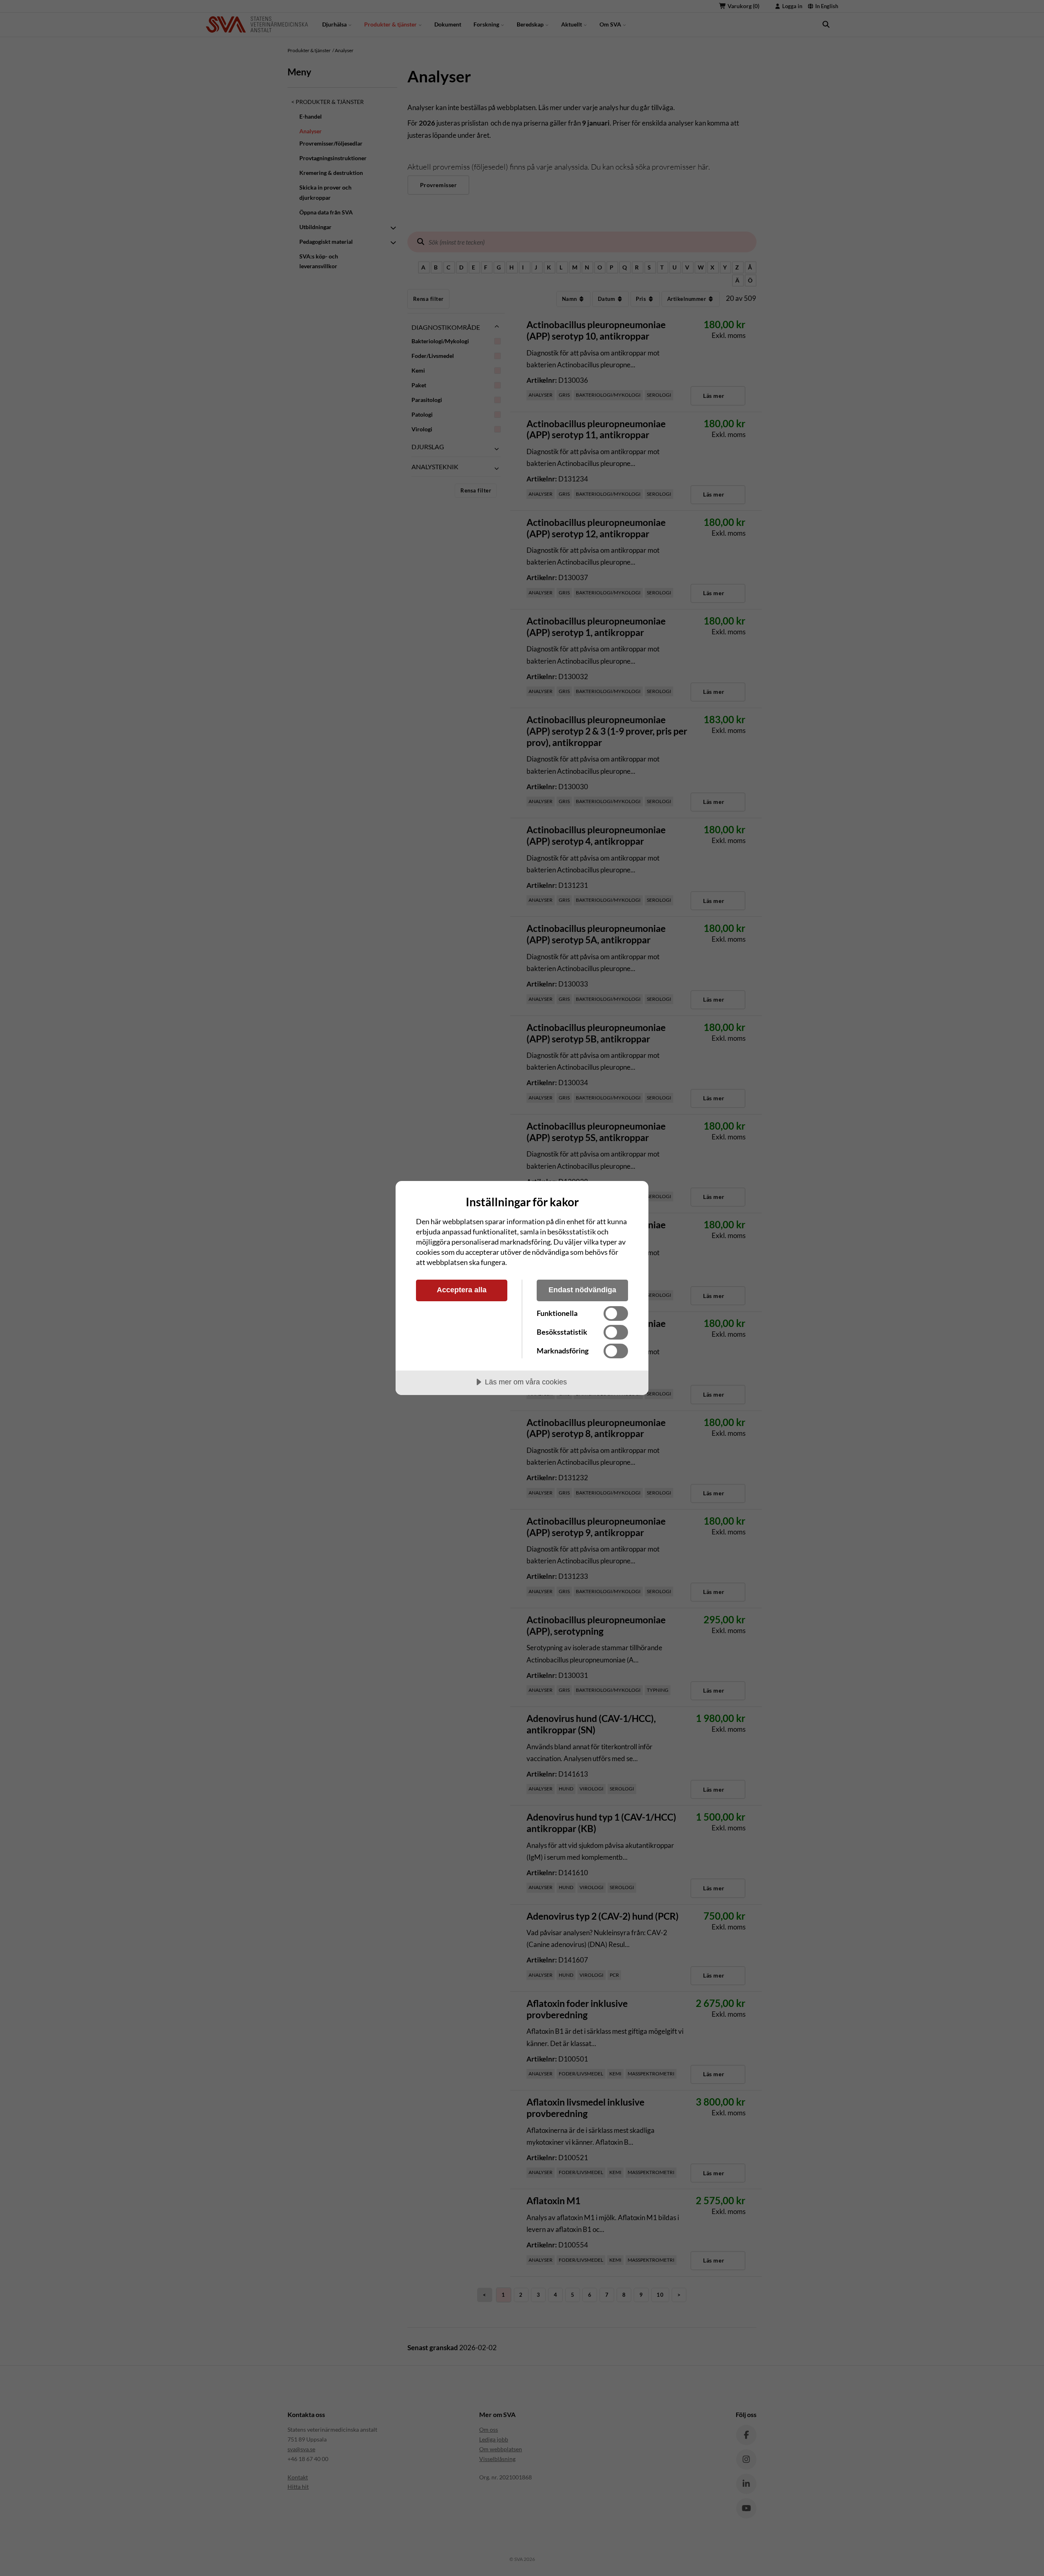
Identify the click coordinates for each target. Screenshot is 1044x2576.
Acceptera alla (462, 1290)
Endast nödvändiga (582, 1290)
